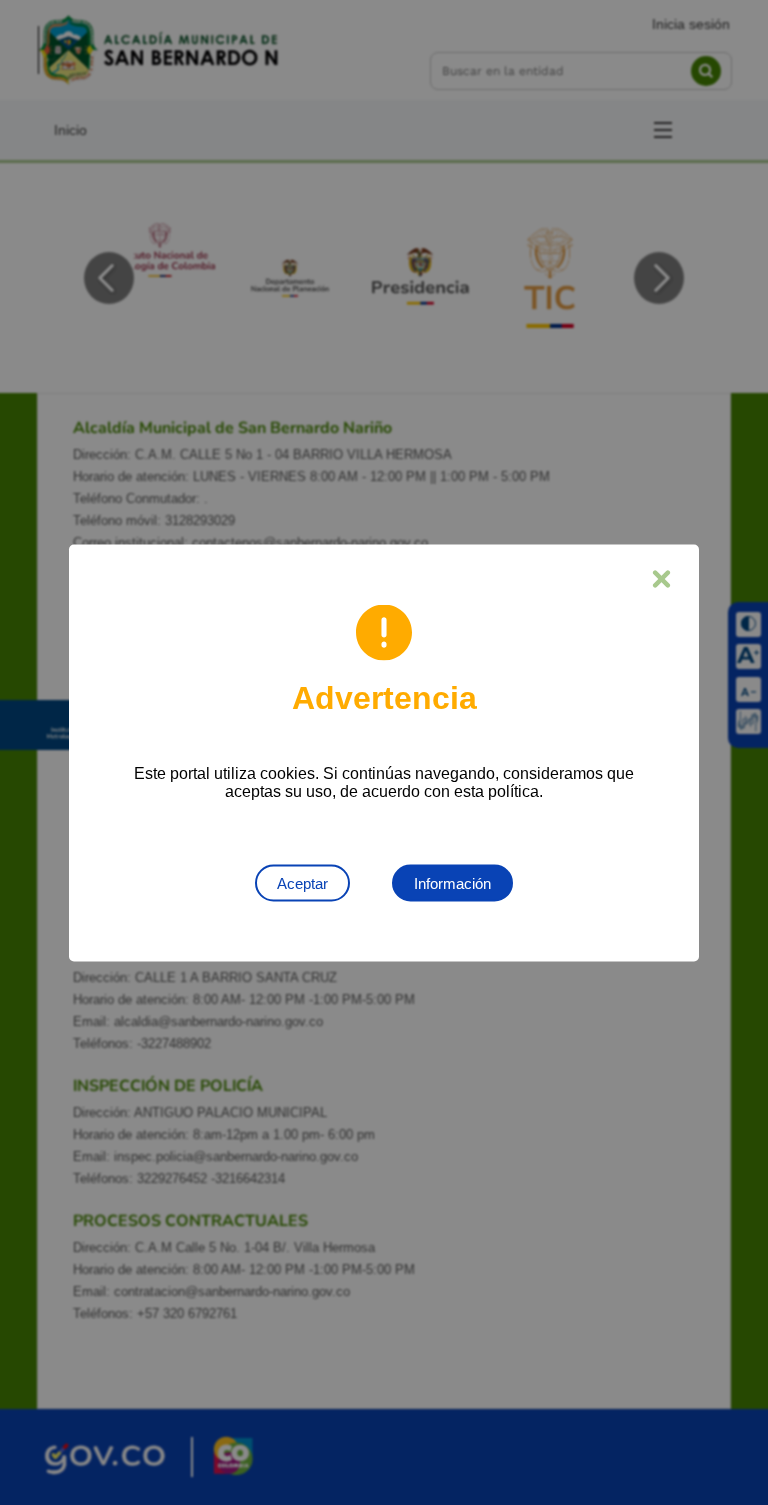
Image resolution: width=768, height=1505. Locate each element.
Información (452, 882)
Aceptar (302, 882)
